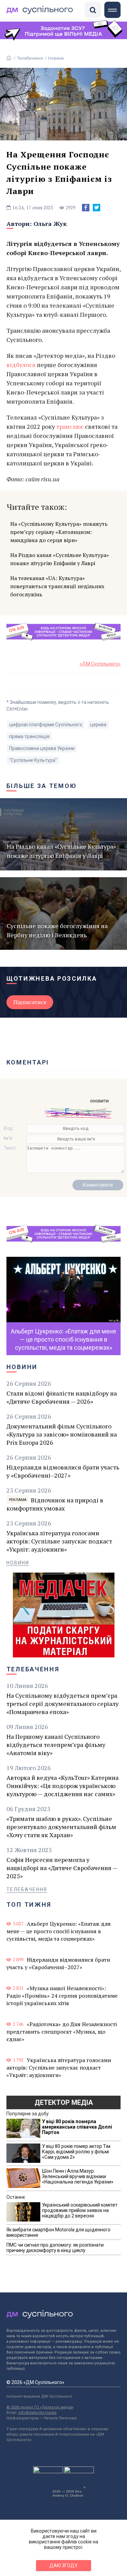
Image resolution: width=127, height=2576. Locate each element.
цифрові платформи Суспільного (46, 725)
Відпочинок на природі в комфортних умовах (55, 1504)
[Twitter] (97, 208)
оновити (99, 1101)
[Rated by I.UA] (48, 2472)
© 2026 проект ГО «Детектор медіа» (40, 2407)
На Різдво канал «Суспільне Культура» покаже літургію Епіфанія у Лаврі (60, 559)
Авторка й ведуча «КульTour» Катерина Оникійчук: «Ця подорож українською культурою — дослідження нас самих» (62, 1786)
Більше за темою (42, 786)
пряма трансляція (29, 736)
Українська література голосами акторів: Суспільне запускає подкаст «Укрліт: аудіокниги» (59, 1541)
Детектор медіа (64, 2102)
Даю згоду (63, 2565)
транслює (70, 426)
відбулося (21, 365)
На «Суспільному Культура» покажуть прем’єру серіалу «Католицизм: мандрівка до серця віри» (59, 532)
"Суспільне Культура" (33, 760)
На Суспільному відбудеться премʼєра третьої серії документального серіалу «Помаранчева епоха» (62, 1704)
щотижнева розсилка (52, 978)
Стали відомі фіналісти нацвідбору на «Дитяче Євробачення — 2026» (62, 1397)
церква (98, 725)
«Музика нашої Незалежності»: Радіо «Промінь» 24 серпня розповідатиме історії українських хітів (62, 1996)
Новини (56, 58)
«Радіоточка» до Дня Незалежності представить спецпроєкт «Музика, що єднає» (62, 2032)
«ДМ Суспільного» (100, 664)
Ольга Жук (50, 224)
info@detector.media (37, 2413)
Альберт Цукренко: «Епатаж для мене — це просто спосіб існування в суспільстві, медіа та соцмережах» (59, 1931)
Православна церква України (42, 748)
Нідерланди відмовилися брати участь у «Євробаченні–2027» (63, 1471)
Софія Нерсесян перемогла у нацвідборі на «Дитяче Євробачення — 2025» (62, 1868)
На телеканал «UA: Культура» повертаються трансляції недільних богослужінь (57, 586)
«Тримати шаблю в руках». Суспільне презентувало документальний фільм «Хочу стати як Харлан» (61, 1827)
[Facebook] (86, 208)
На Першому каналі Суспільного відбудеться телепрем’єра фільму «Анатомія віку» (56, 1745)
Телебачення (30, 58)
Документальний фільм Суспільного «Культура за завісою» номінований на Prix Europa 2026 (62, 1434)
